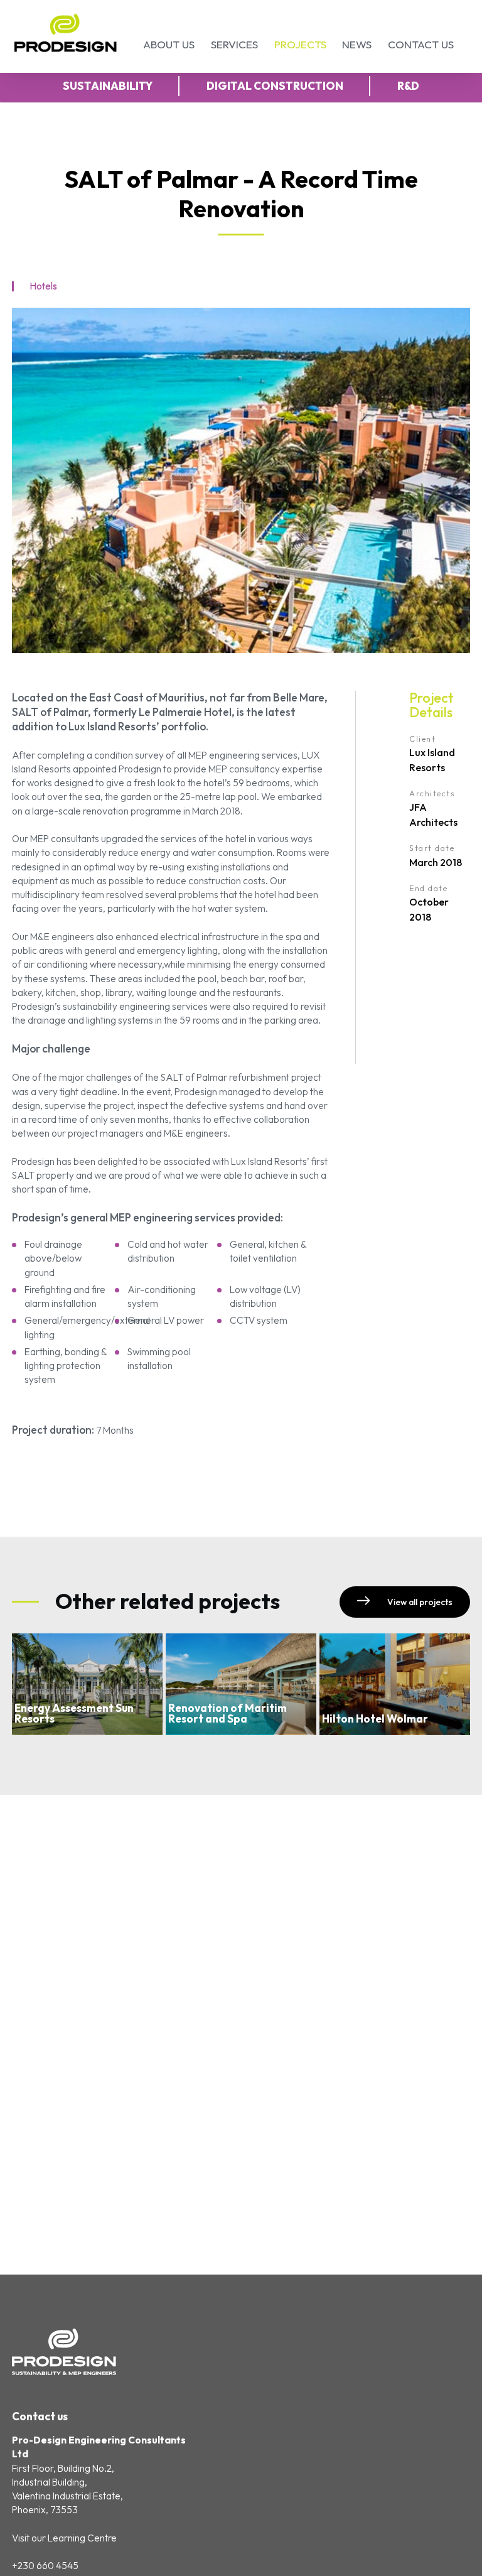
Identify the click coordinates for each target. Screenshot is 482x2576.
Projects (300, 44)
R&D (408, 86)
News (357, 44)
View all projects (419, 1602)
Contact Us (421, 44)
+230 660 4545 (45, 2566)
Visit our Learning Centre (64, 2538)
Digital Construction (275, 86)
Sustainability (108, 86)
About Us (169, 44)
